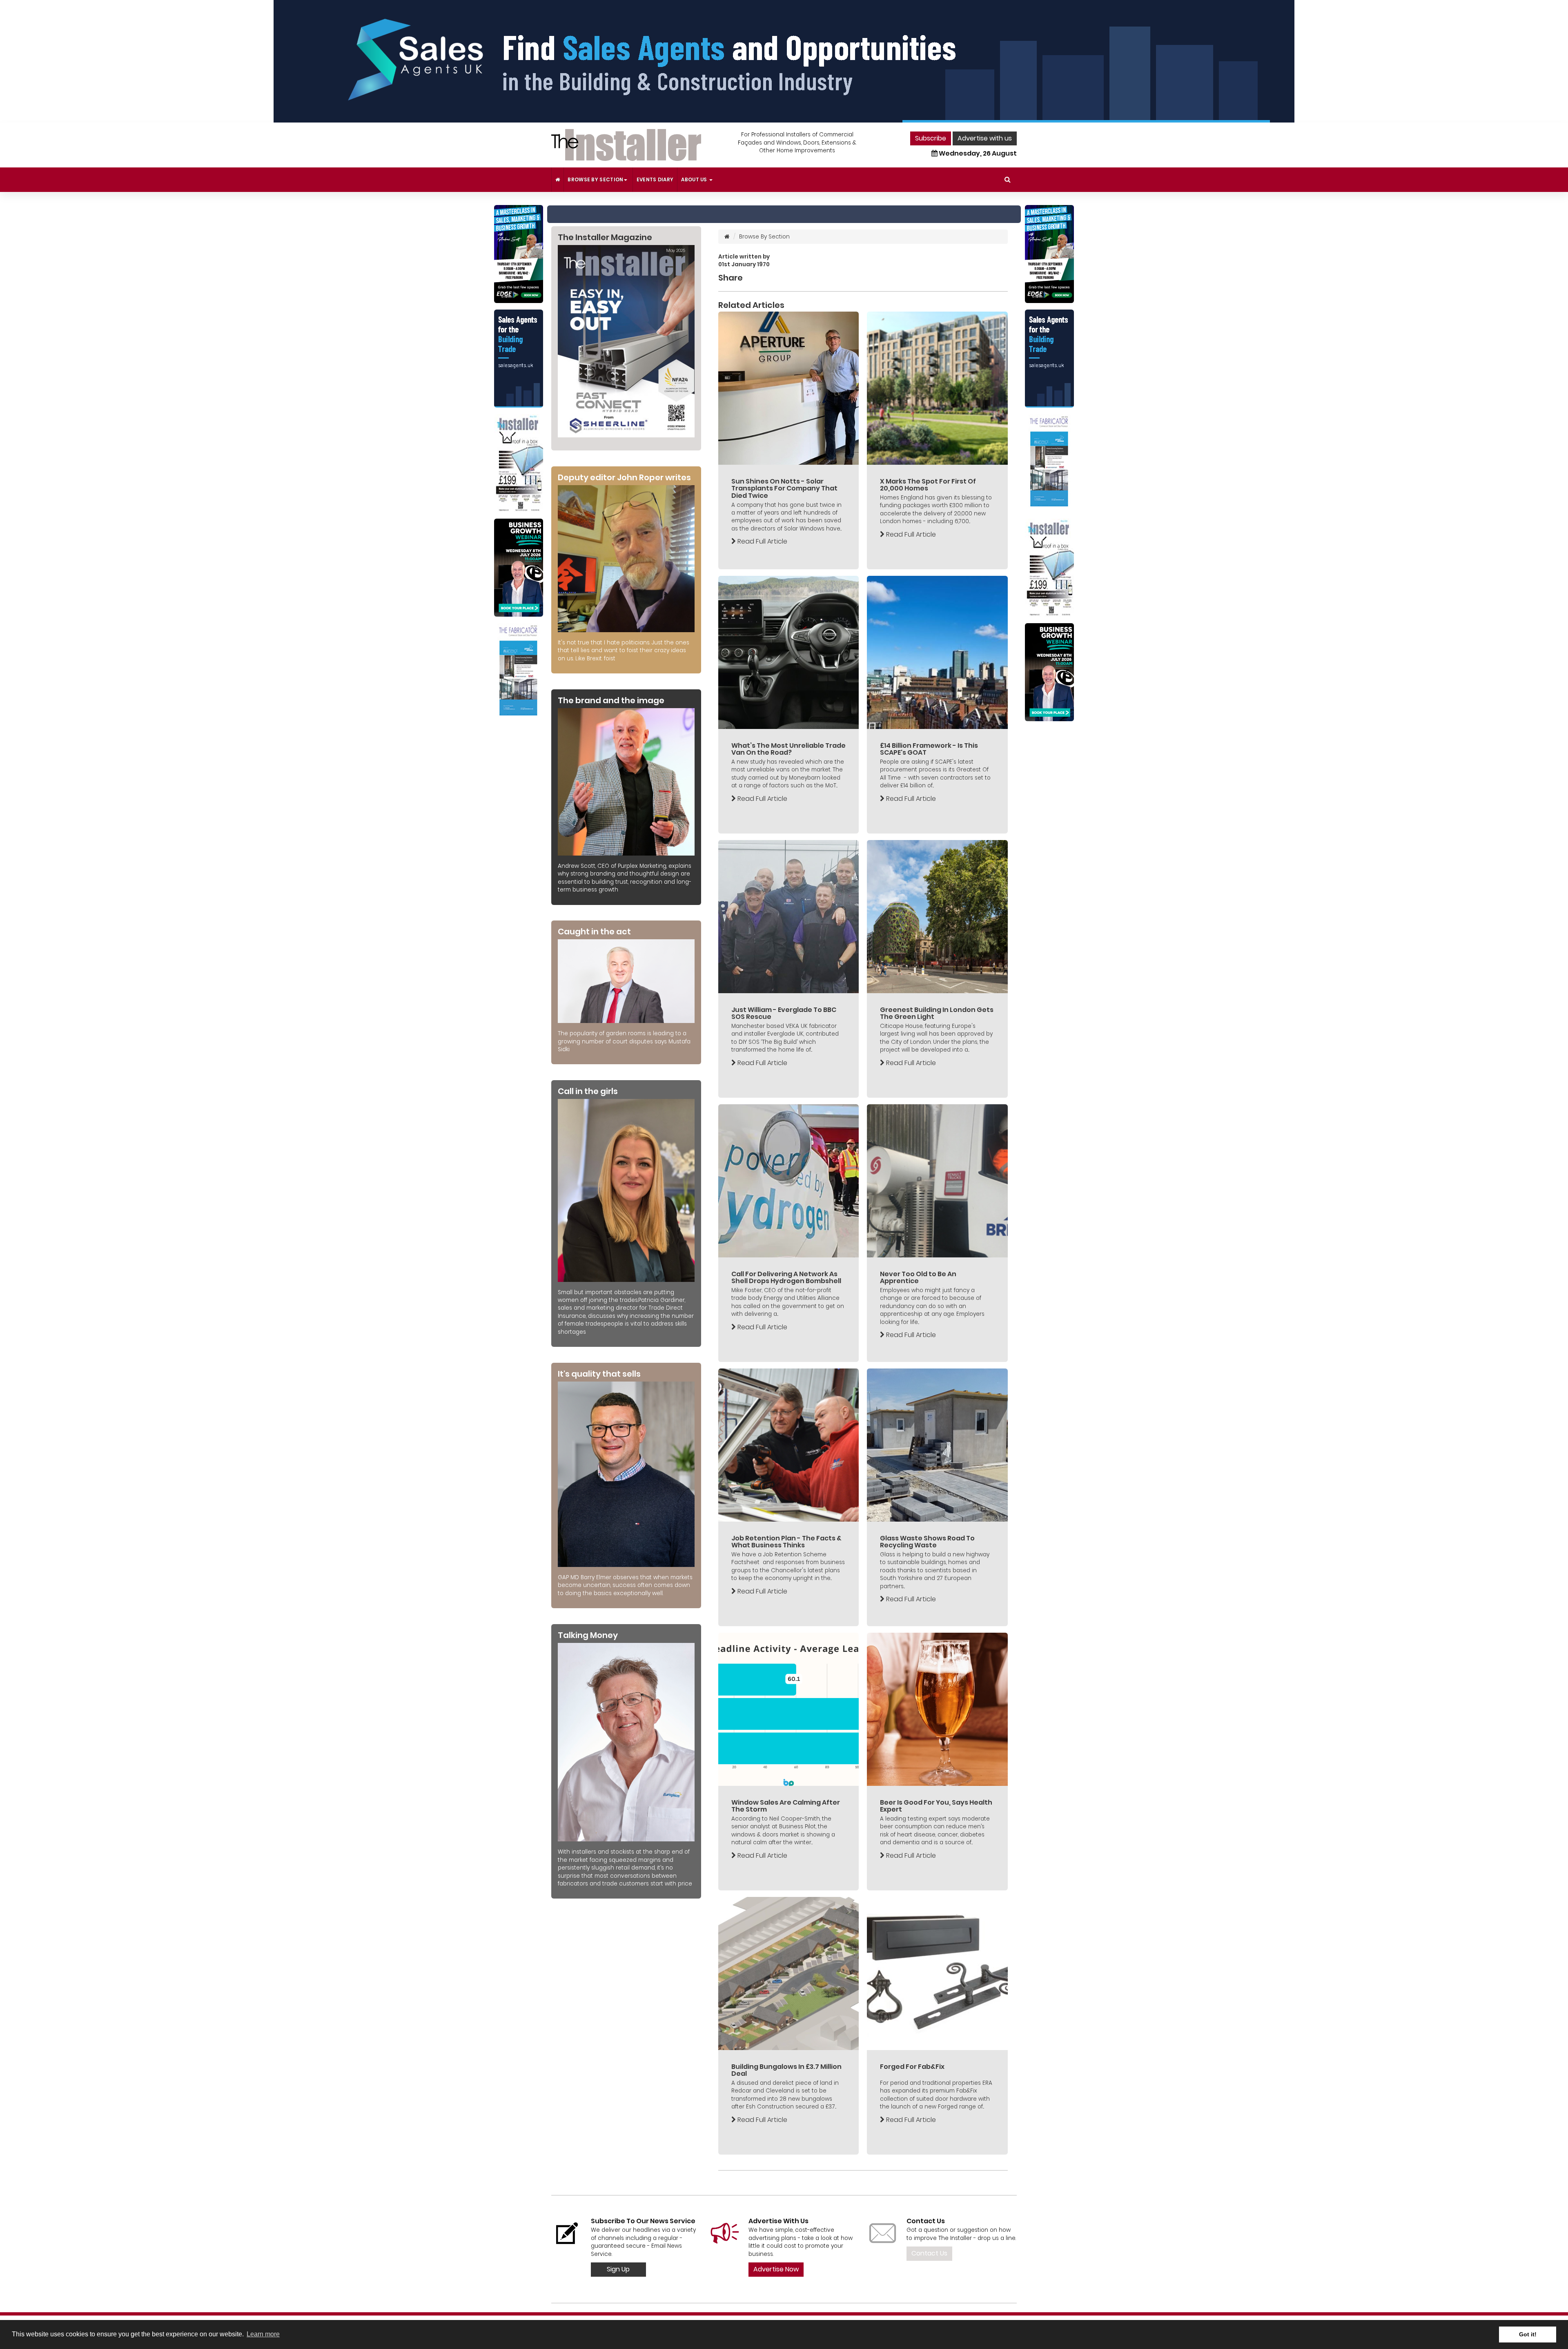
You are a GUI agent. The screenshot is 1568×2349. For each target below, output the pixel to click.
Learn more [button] (263, 2334)
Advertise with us (985, 138)
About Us (695, 179)
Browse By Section (595, 179)
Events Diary (655, 179)
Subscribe (931, 138)
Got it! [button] (1528, 2334)
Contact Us (929, 2253)
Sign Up (618, 2269)
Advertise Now (776, 2269)
